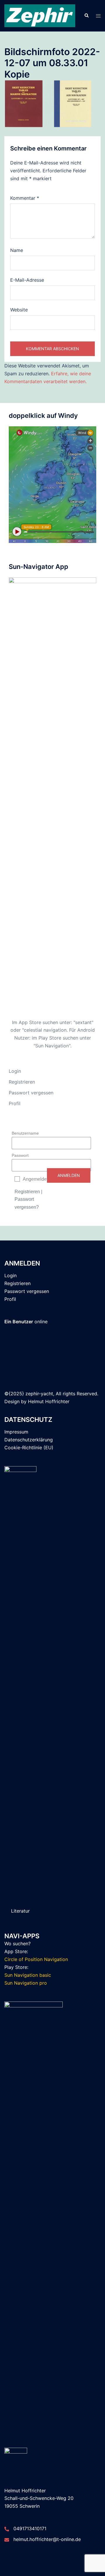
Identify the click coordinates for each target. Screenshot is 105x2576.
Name (17, 250)
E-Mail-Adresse (27, 280)
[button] (86, 16)
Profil (15, 1103)
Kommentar (25, 198)
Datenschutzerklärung (29, 1440)
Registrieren (22, 1082)
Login (15, 1071)
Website (19, 310)
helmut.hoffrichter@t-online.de (47, 2539)
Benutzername (25, 1133)
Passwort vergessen (31, 1093)
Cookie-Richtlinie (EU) (29, 1448)
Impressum (16, 1432)
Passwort (20, 1155)
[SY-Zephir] (40, 15)
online (26, 1322)
